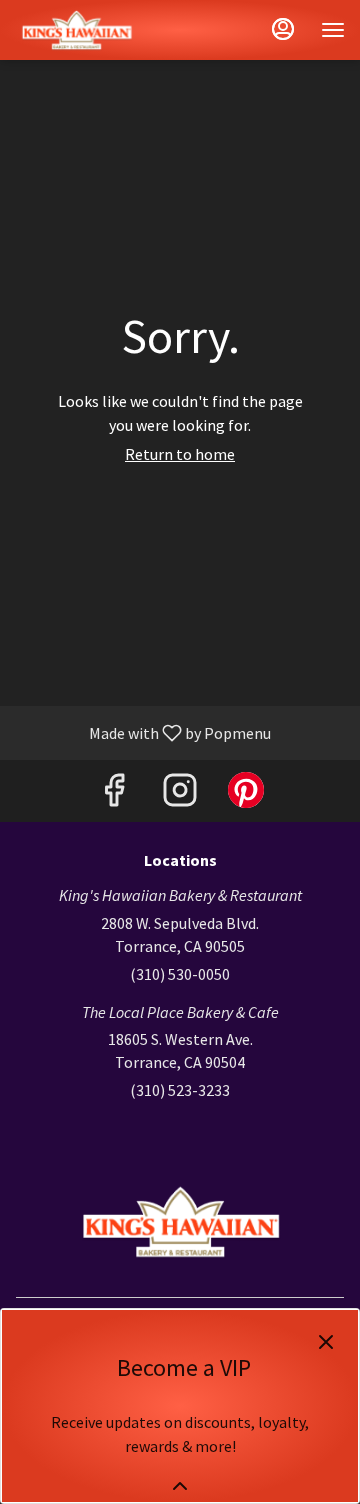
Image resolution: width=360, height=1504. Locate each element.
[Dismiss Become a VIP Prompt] (326, 1342)
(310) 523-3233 (180, 1090)
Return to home (180, 454)
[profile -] (283, 29)
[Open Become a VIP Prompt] (180, 1486)
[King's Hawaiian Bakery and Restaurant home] (105, 30)
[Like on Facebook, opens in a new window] (114, 795)
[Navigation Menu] (333, 30)
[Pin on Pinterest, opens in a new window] (246, 795)
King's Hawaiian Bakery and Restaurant (180, 1222)
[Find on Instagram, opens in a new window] (180, 795)
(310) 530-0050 (180, 974)
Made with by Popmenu (143, 732)
